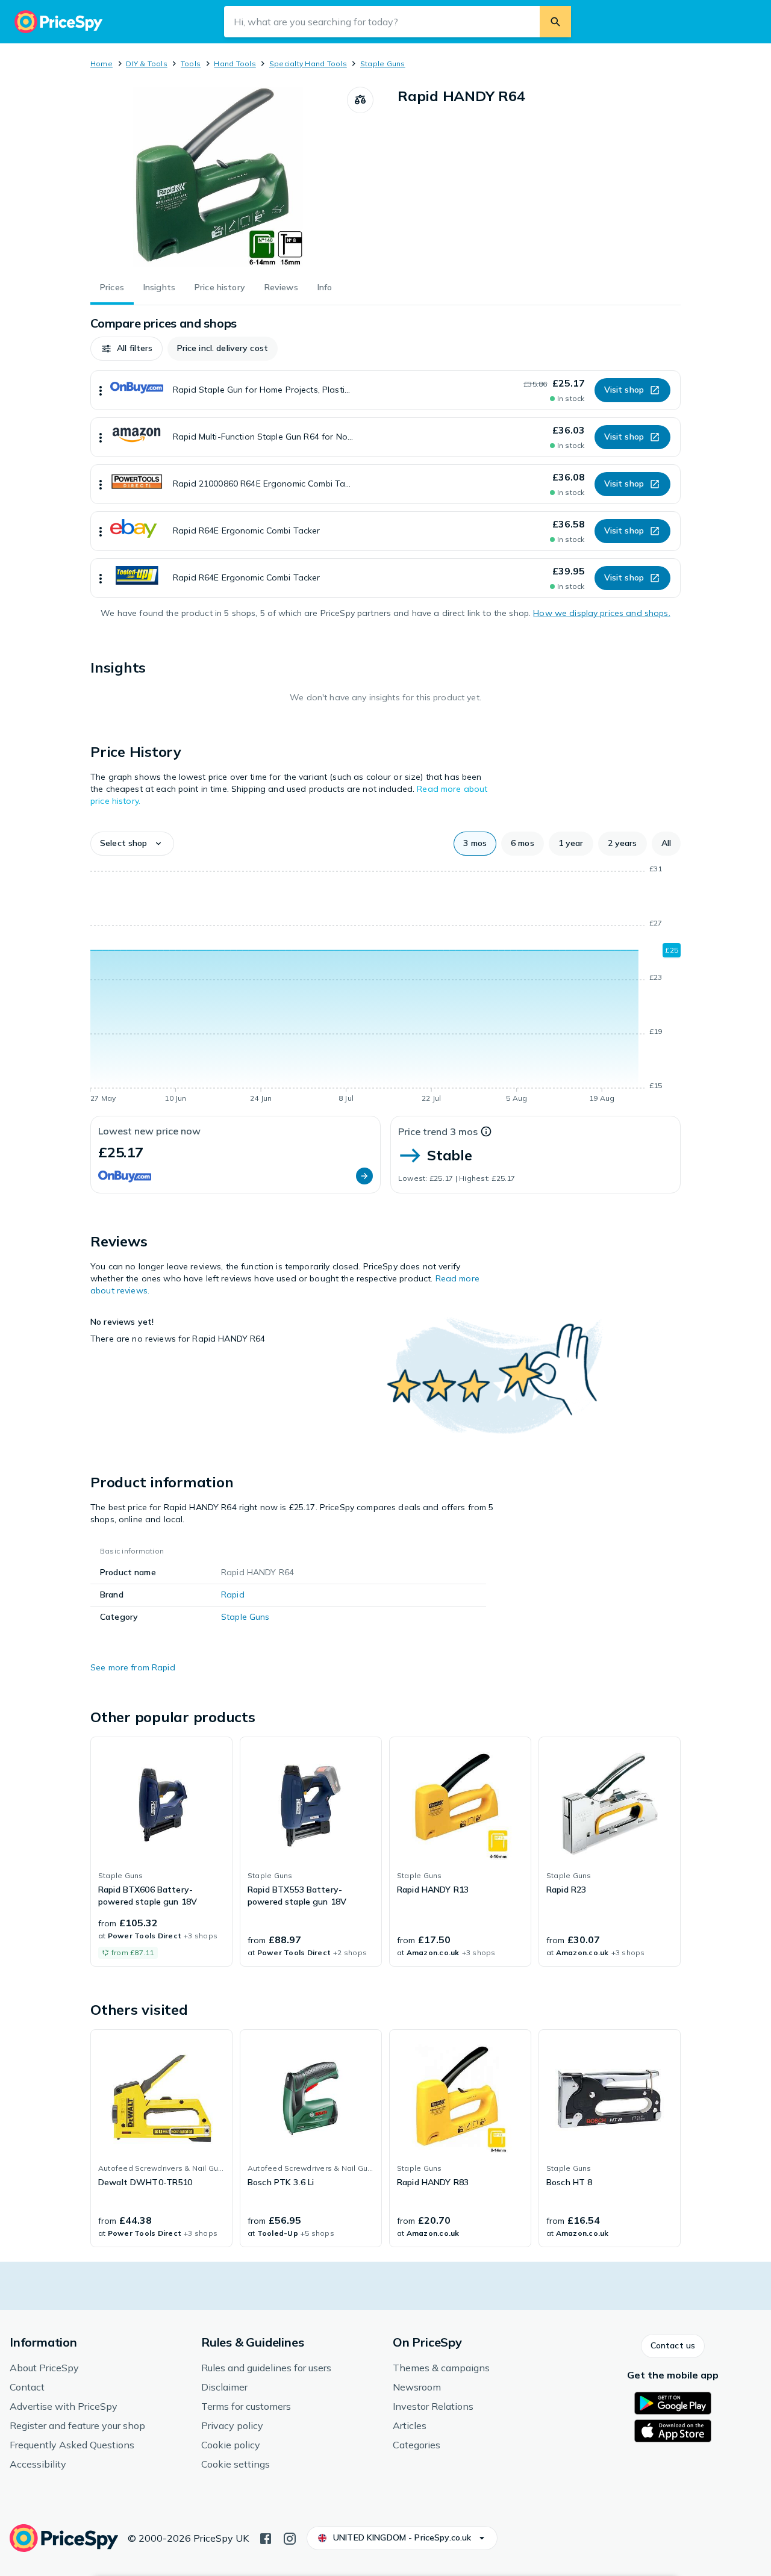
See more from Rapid (133, 1667)
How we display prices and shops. (601, 613)
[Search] (555, 22)
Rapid (233, 1594)
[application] (385, 986)
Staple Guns (383, 64)
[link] (161, 1852)
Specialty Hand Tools (308, 64)
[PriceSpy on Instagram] (290, 2537)
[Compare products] (360, 100)
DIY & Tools (147, 64)
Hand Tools (235, 64)
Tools (191, 64)
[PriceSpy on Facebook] (266, 2537)
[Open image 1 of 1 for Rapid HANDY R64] (219, 177)
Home (101, 64)
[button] (126, 349)
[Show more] (101, 390)
